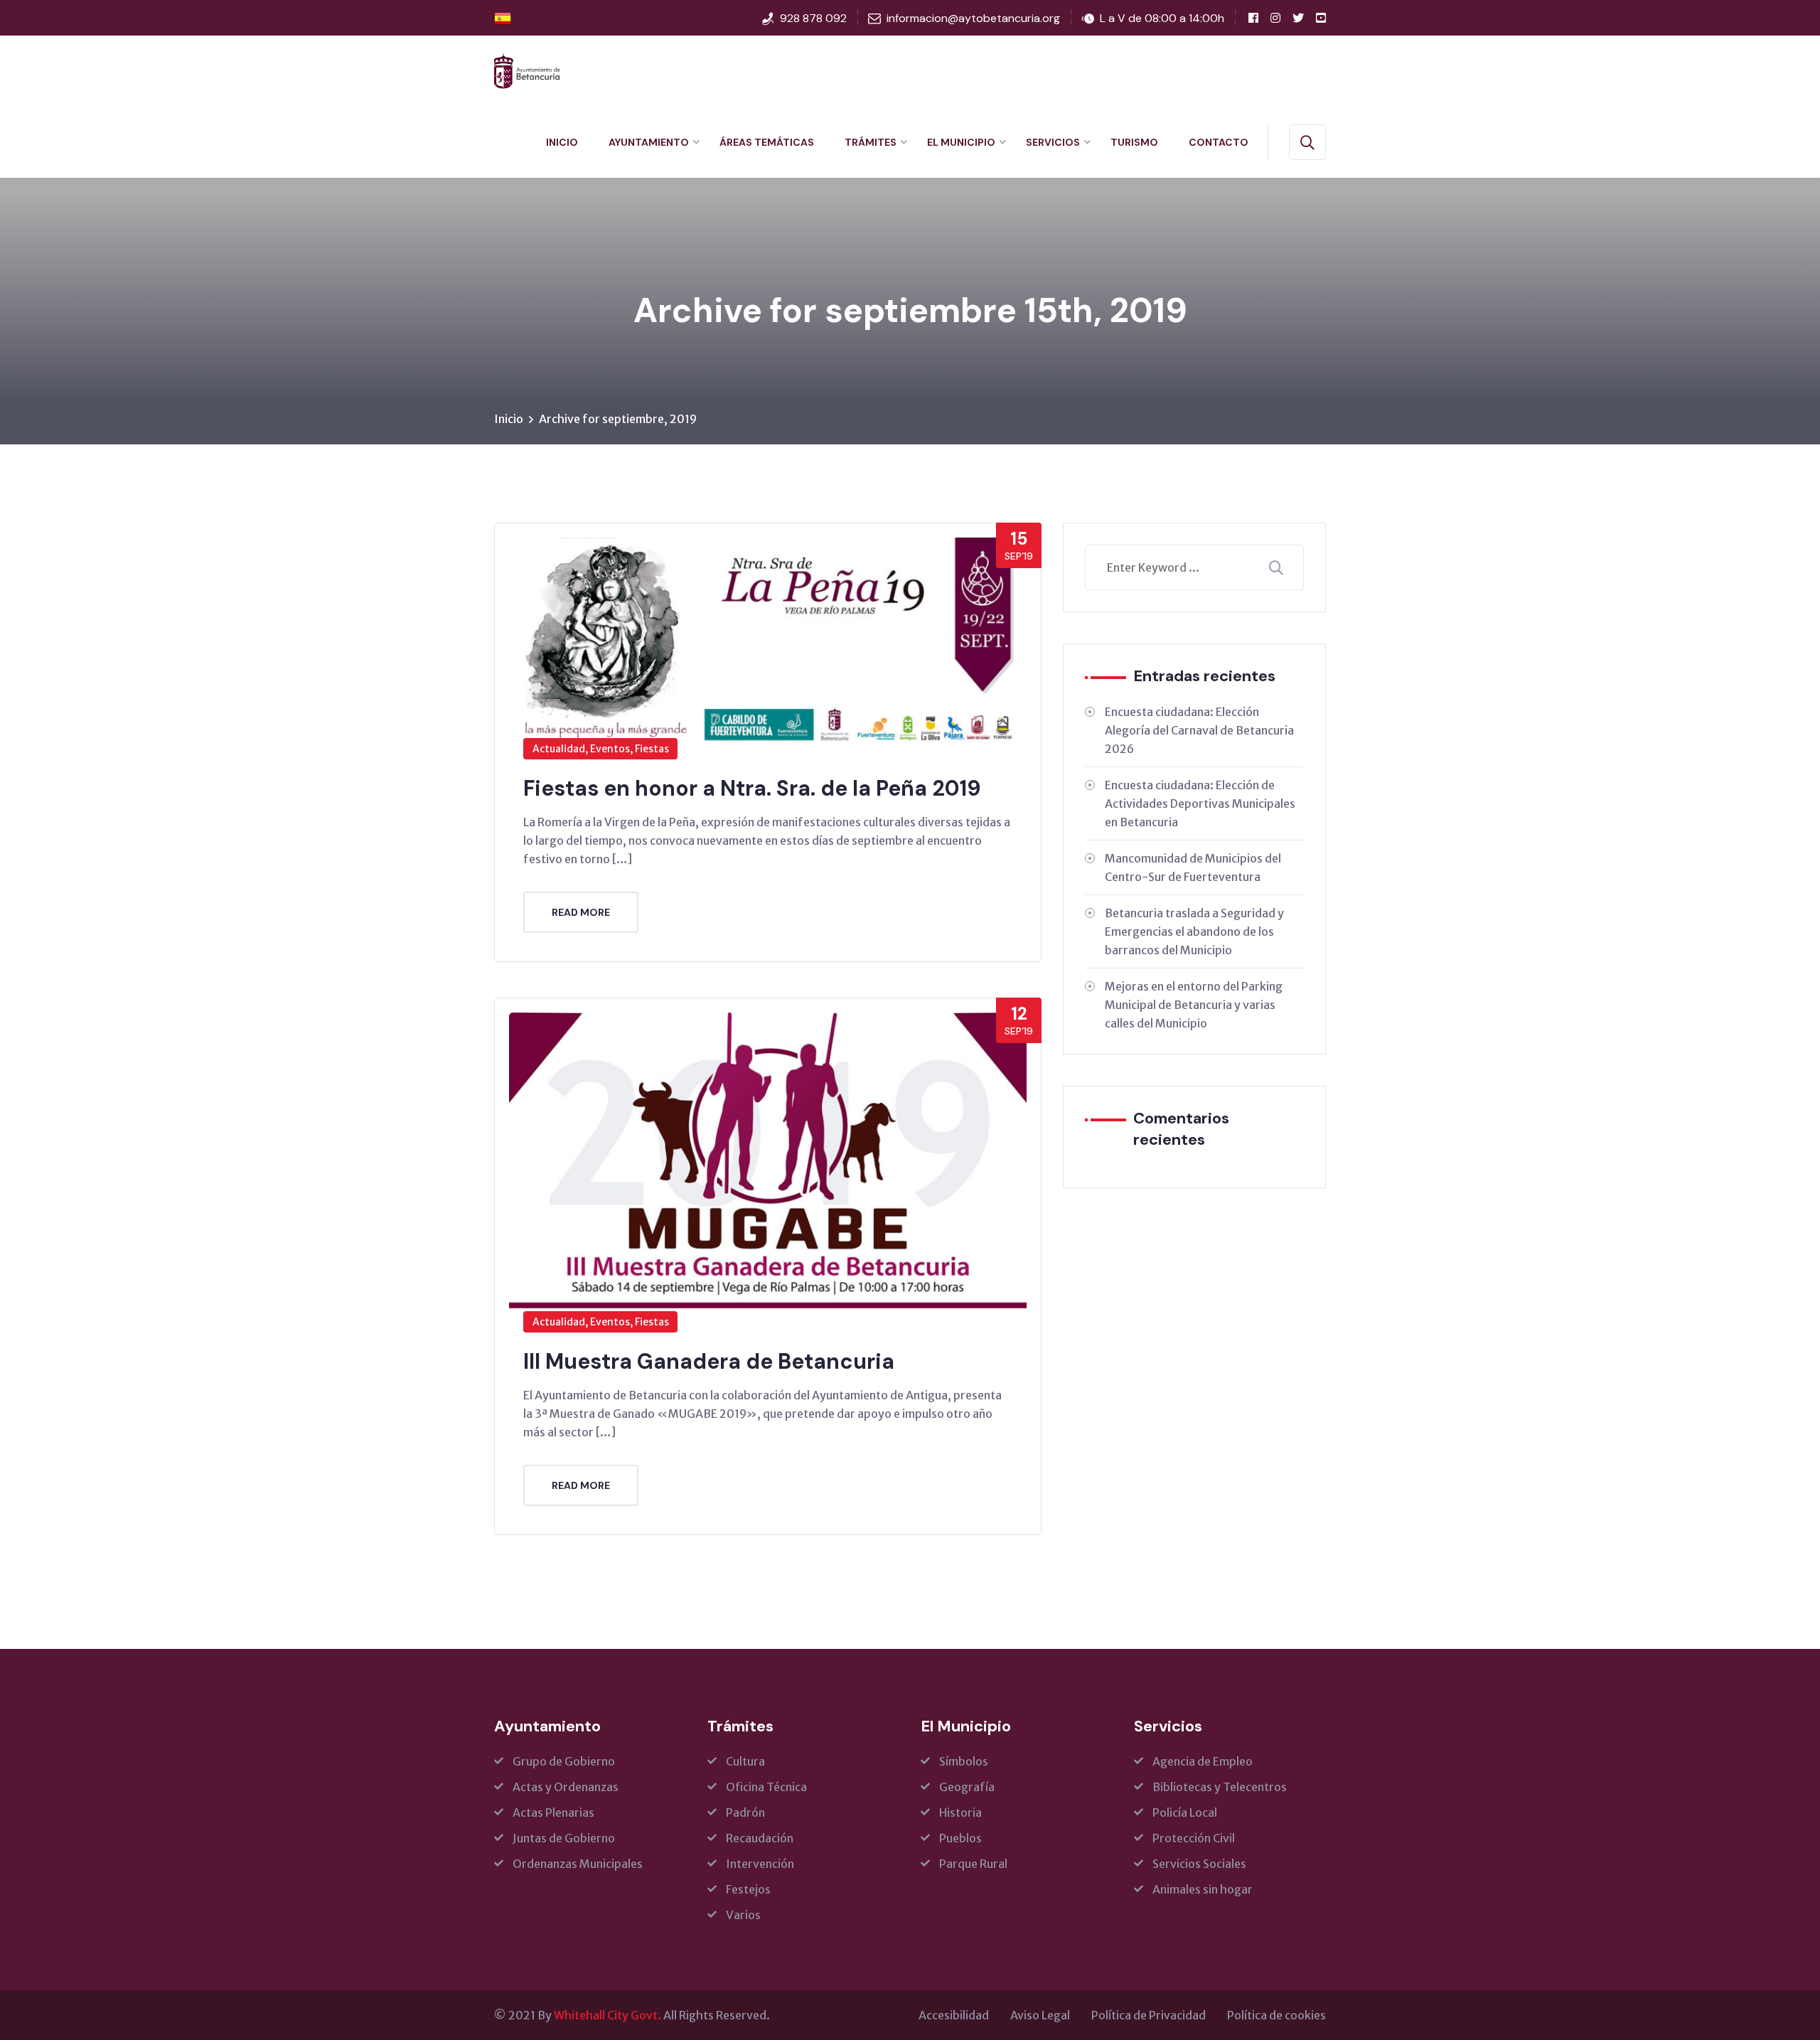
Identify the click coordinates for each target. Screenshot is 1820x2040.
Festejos (748, 1889)
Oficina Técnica (766, 1787)
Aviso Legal (1040, 2015)
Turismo (1134, 142)
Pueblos (960, 1838)
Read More (581, 912)
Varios (743, 1915)
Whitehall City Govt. (607, 2015)
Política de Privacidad (1149, 2015)
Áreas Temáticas (767, 142)
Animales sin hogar (1203, 1889)
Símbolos (964, 1761)
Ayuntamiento (649, 142)
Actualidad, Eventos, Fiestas (601, 749)
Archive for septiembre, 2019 (618, 419)
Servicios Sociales (1199, 1864)
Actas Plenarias (553, 1812)
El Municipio (961, 142)
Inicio (562, 142)
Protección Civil (1194, 1838)
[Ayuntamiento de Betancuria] (527, 70)
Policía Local (1185, 1812)
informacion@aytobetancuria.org (973, 18)
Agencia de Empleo (1203, 1761)
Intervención (760, 1864)
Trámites (871, 142)
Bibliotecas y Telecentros (1220, 1787)
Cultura (745, 1761)
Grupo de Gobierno (564, 1761)
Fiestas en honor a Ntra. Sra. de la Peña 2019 (752, 788)
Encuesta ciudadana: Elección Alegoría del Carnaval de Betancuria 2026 (1199, 730)
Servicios (1053, 142)
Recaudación (760, 1838)
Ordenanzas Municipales (578, 1864)
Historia (960, 1812)
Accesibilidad (954, 2015)
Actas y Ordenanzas (566, 1787)
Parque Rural (973, 1864)
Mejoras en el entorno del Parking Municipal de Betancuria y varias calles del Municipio (1194, 1005)
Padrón (745, 1812)
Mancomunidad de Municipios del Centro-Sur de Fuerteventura (1193, 867)
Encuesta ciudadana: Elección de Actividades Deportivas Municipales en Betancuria (1200, 803)
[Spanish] (503, 18)
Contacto (1219, 142)
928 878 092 (813, 18)
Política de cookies (1276, 2015)
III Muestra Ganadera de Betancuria (709, 1361)
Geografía (967, 1787)
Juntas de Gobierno (564, 1838)
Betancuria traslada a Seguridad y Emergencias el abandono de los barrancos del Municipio (1194, 931)
